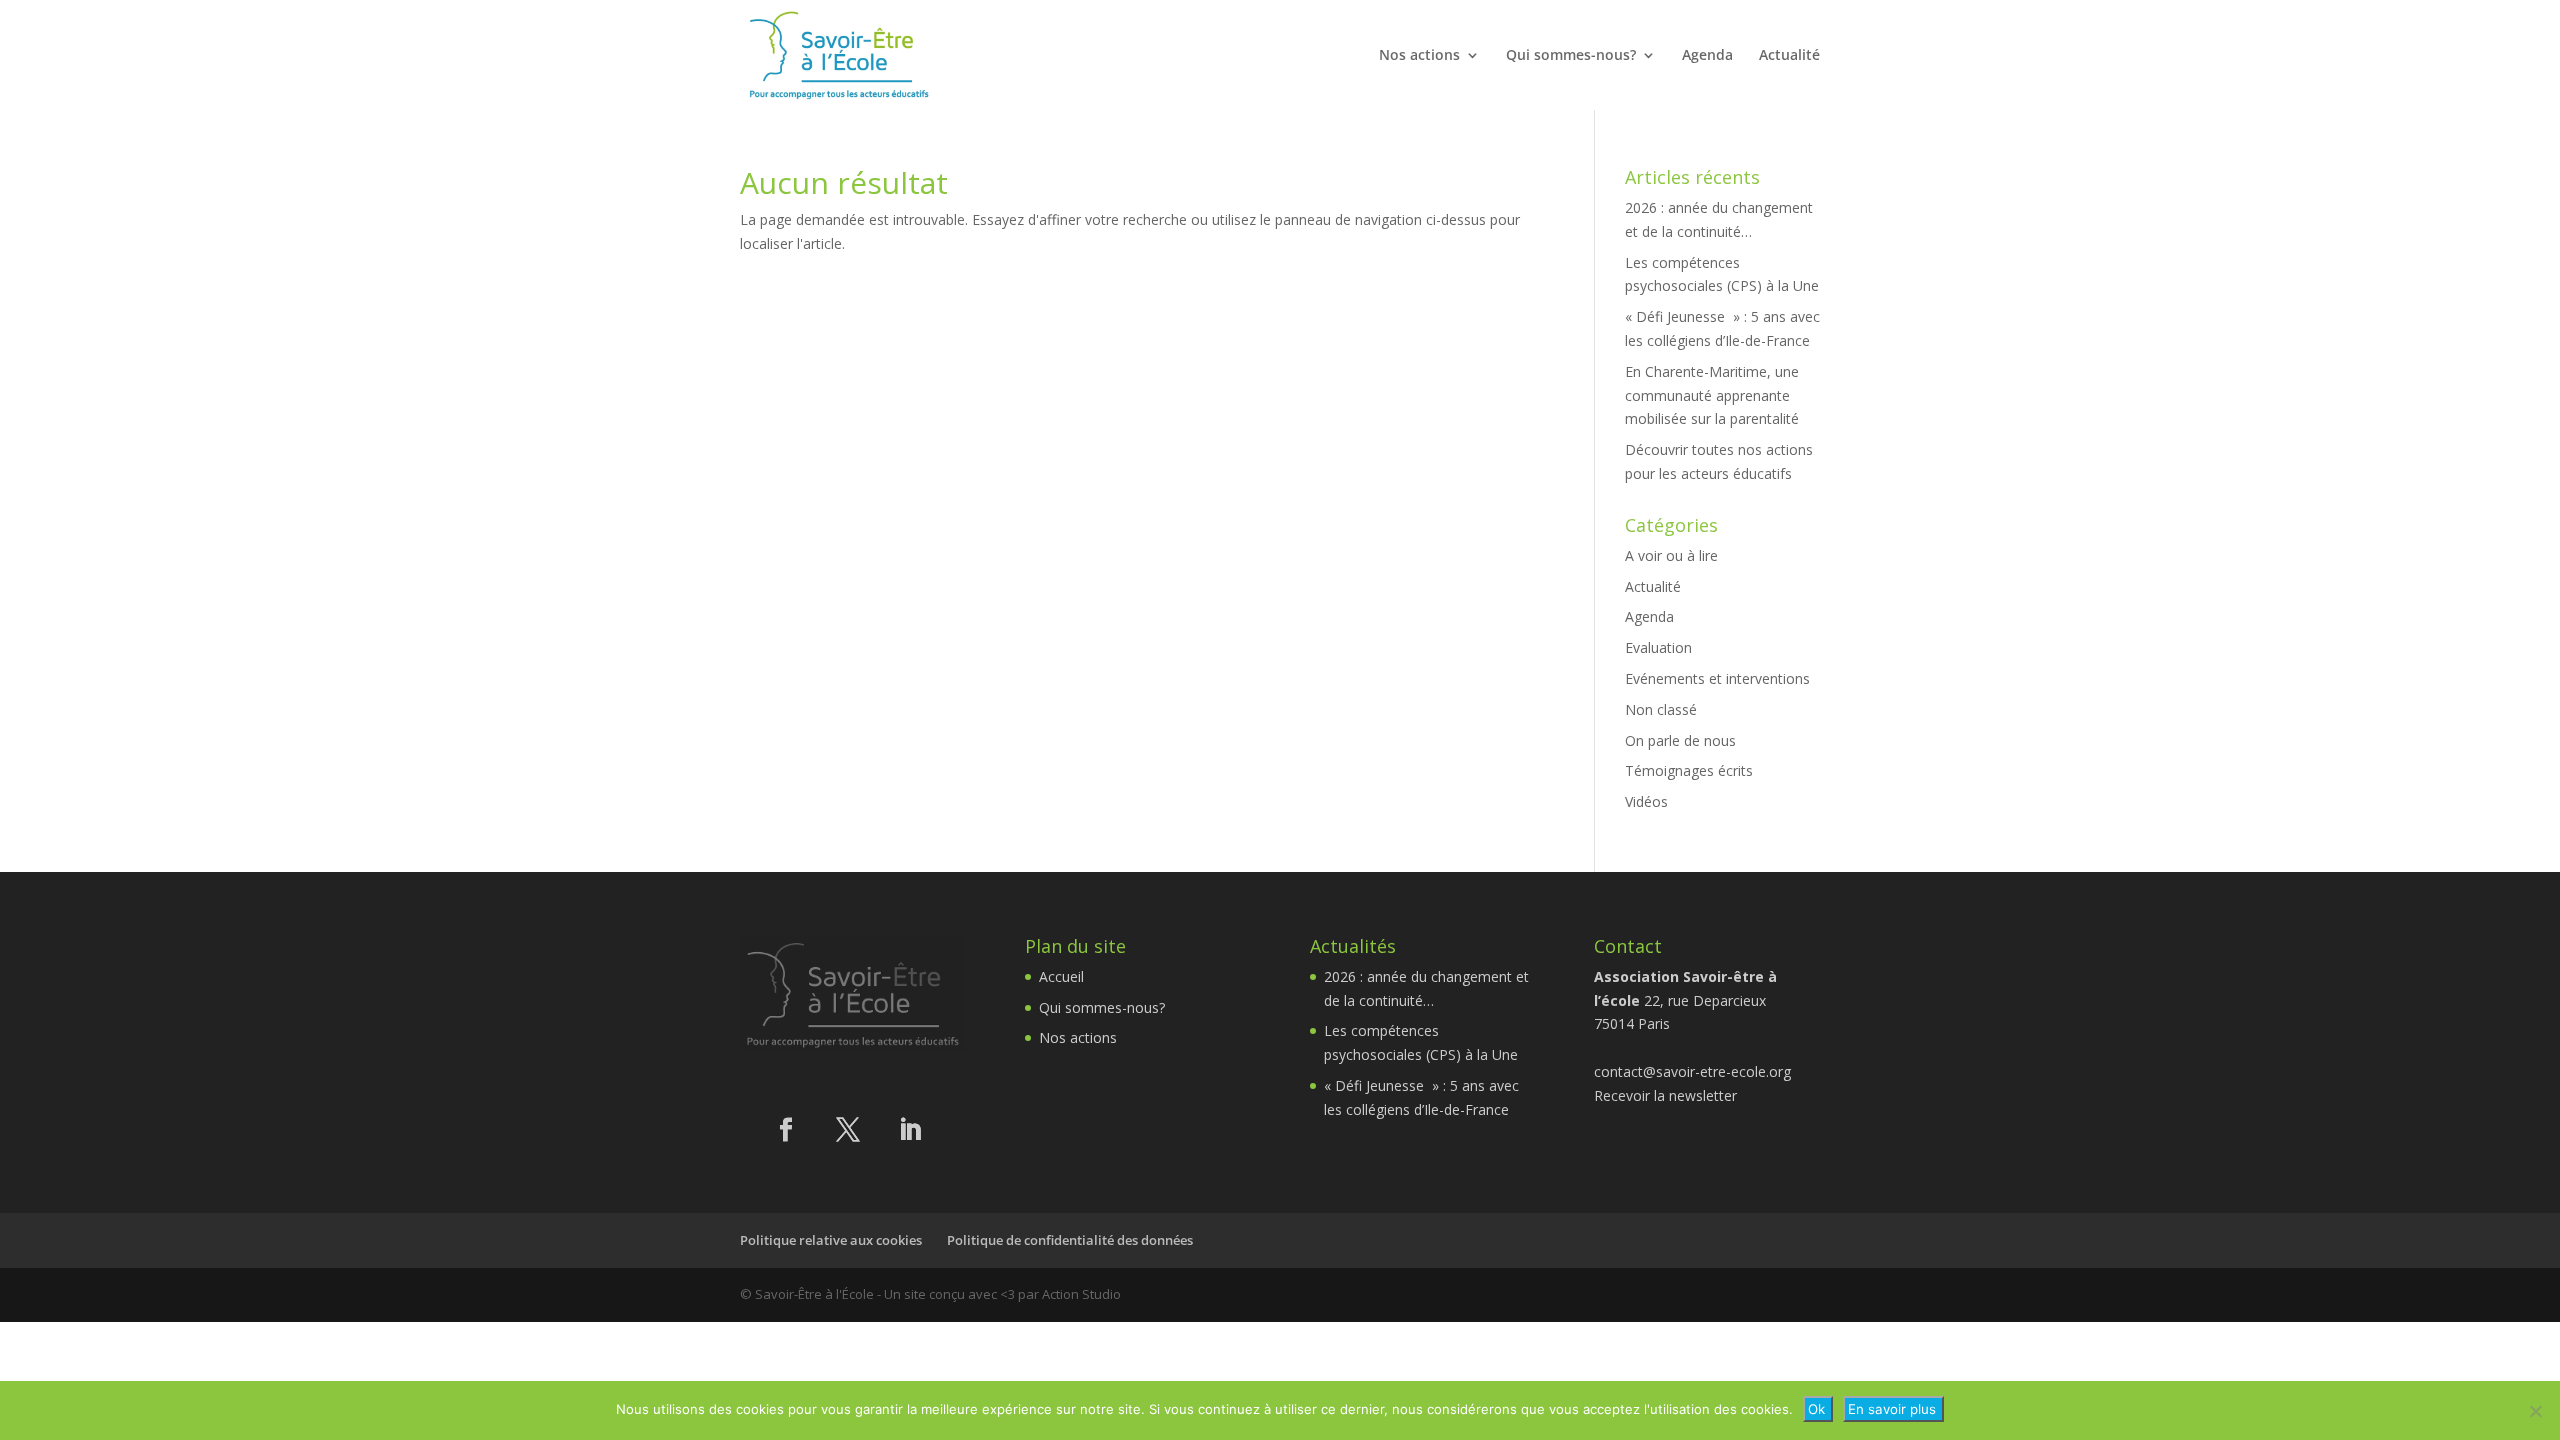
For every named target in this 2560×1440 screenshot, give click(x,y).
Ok (1816, 1409)
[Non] (2535, 1411)
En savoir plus (1892, 1409)
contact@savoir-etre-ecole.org (1692, 1071)
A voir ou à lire (1671, 555)
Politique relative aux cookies (831, 1240)
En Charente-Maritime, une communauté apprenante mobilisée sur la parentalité (1712, 395)
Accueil (1061, 976)
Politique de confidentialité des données (1070, 1240)
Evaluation (1658, 647)
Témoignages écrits (1689, 770)
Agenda (1707, 56)
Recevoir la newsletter (1665, 1095)
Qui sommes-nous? (1571, 56)
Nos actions (1419, 56)
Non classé (1661, 709)
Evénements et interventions (1717, 678)
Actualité (1789, 56)
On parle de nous (1680, 740)
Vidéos (1646, 801)
